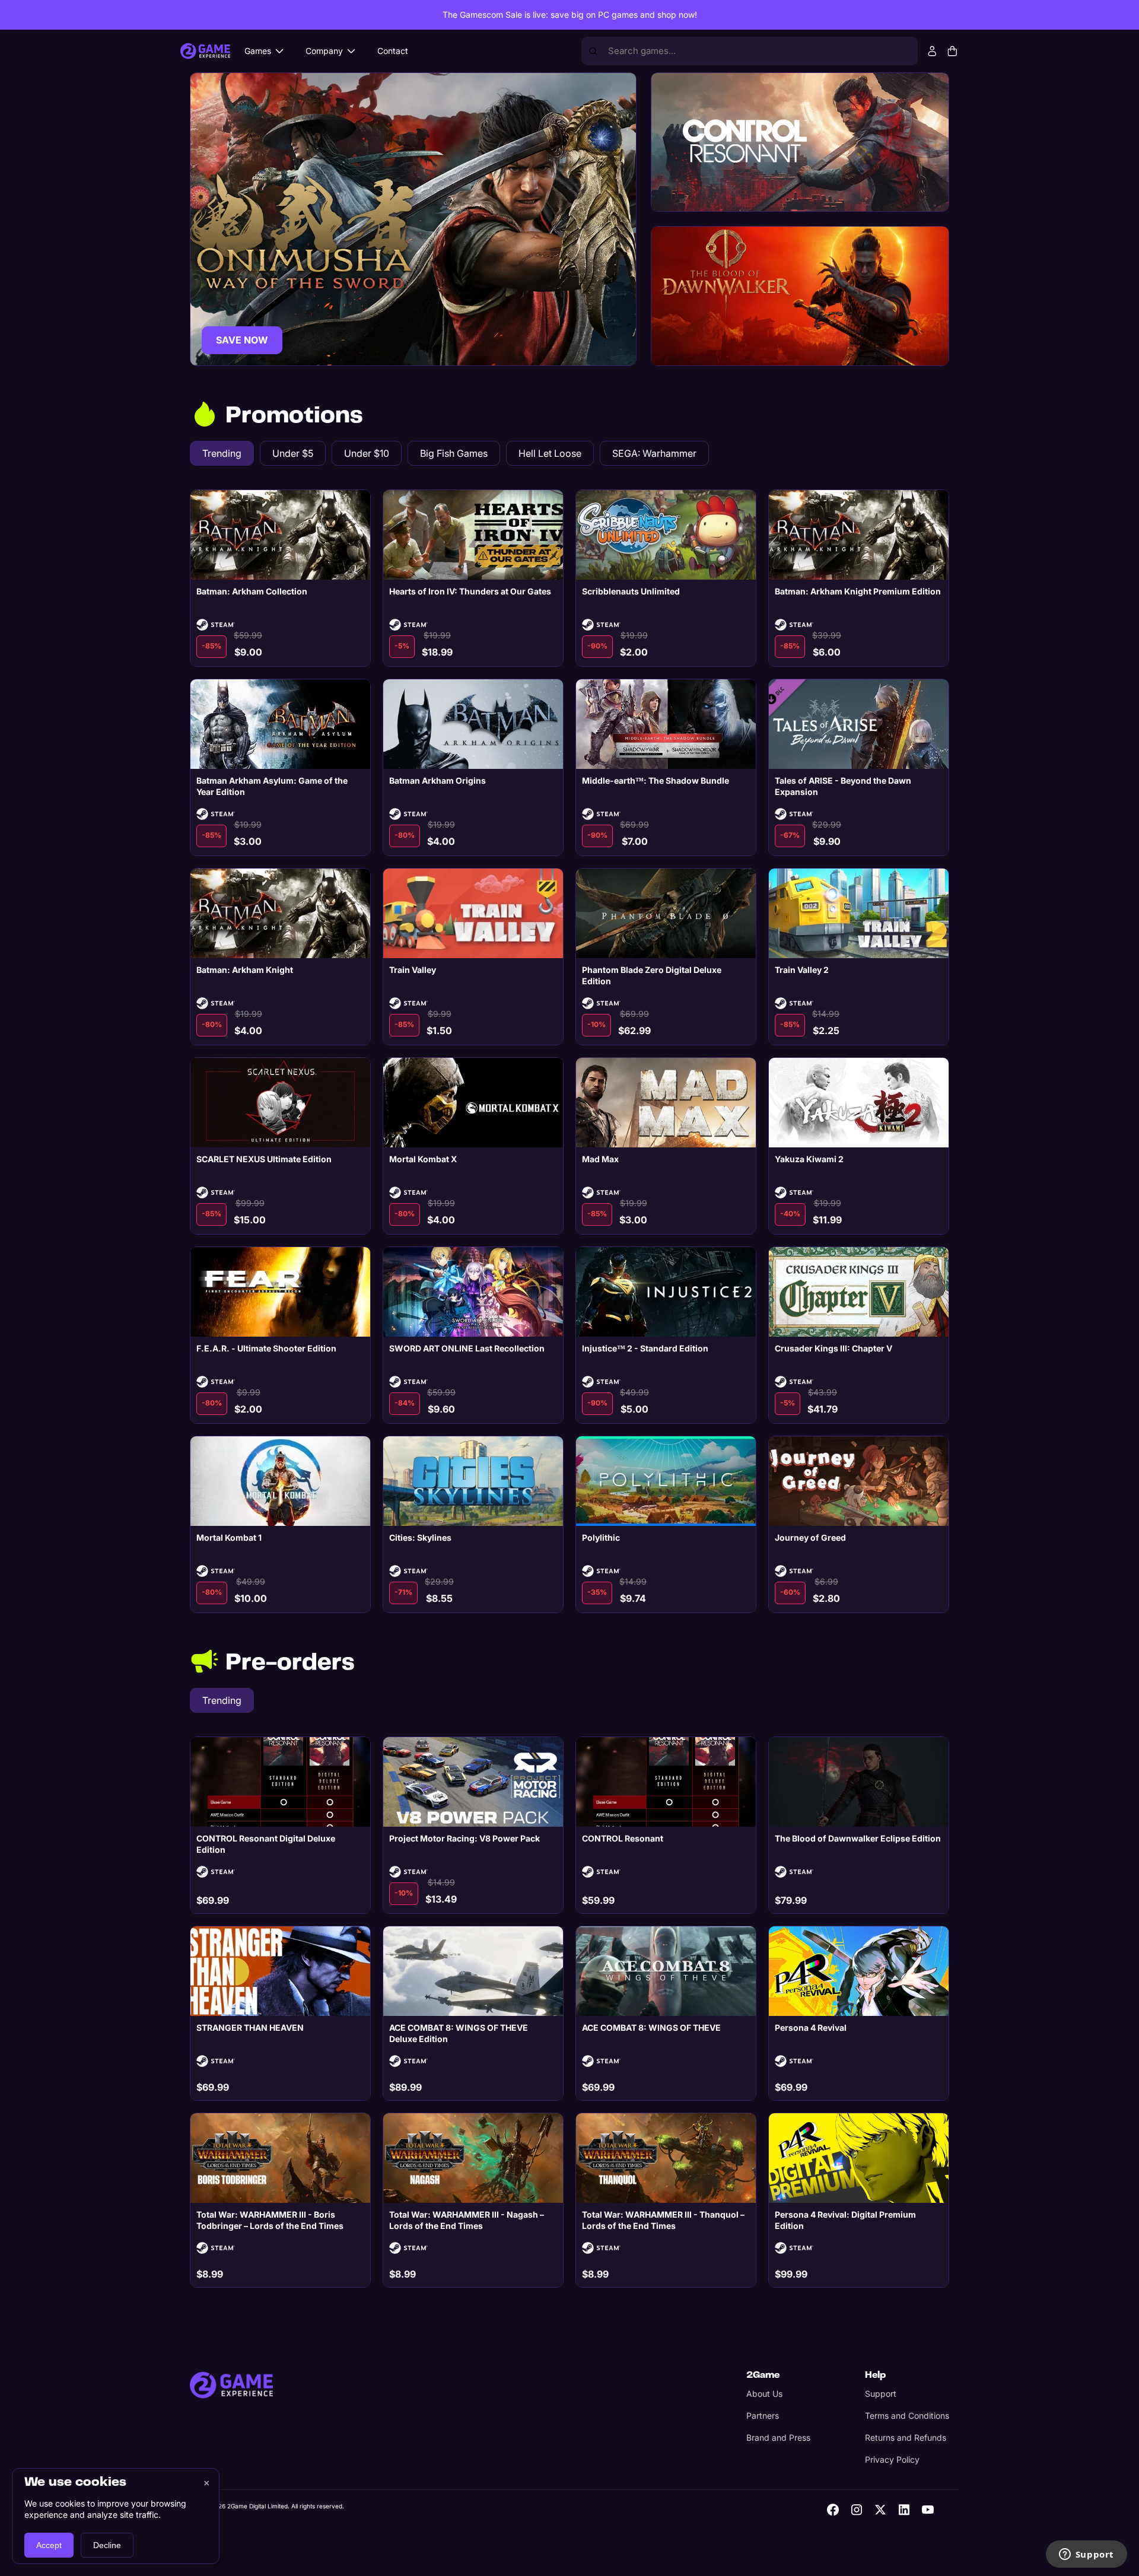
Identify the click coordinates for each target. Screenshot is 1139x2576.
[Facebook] (833, 2510)
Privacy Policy (892, 2459)
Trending (222, 453)
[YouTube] (928, 2510)
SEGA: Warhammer (654, 453)
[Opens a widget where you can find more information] (1086, 2555)
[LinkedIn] (904, 2510)
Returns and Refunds (906, 2437)
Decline (107, 2545)
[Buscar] (593, 51)
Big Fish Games (454, 453)
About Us (764, 2394)
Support (881, 2394)
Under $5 (293, 453)
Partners (763, 2416)
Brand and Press (778, 2437)
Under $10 (367, 453)
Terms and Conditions (907, 2416)
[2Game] (231, 2385)
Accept (49, 2545)
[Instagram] (857, 2510)
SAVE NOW (242, 340)
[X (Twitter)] (880, 2510)
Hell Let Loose (550, 453)
